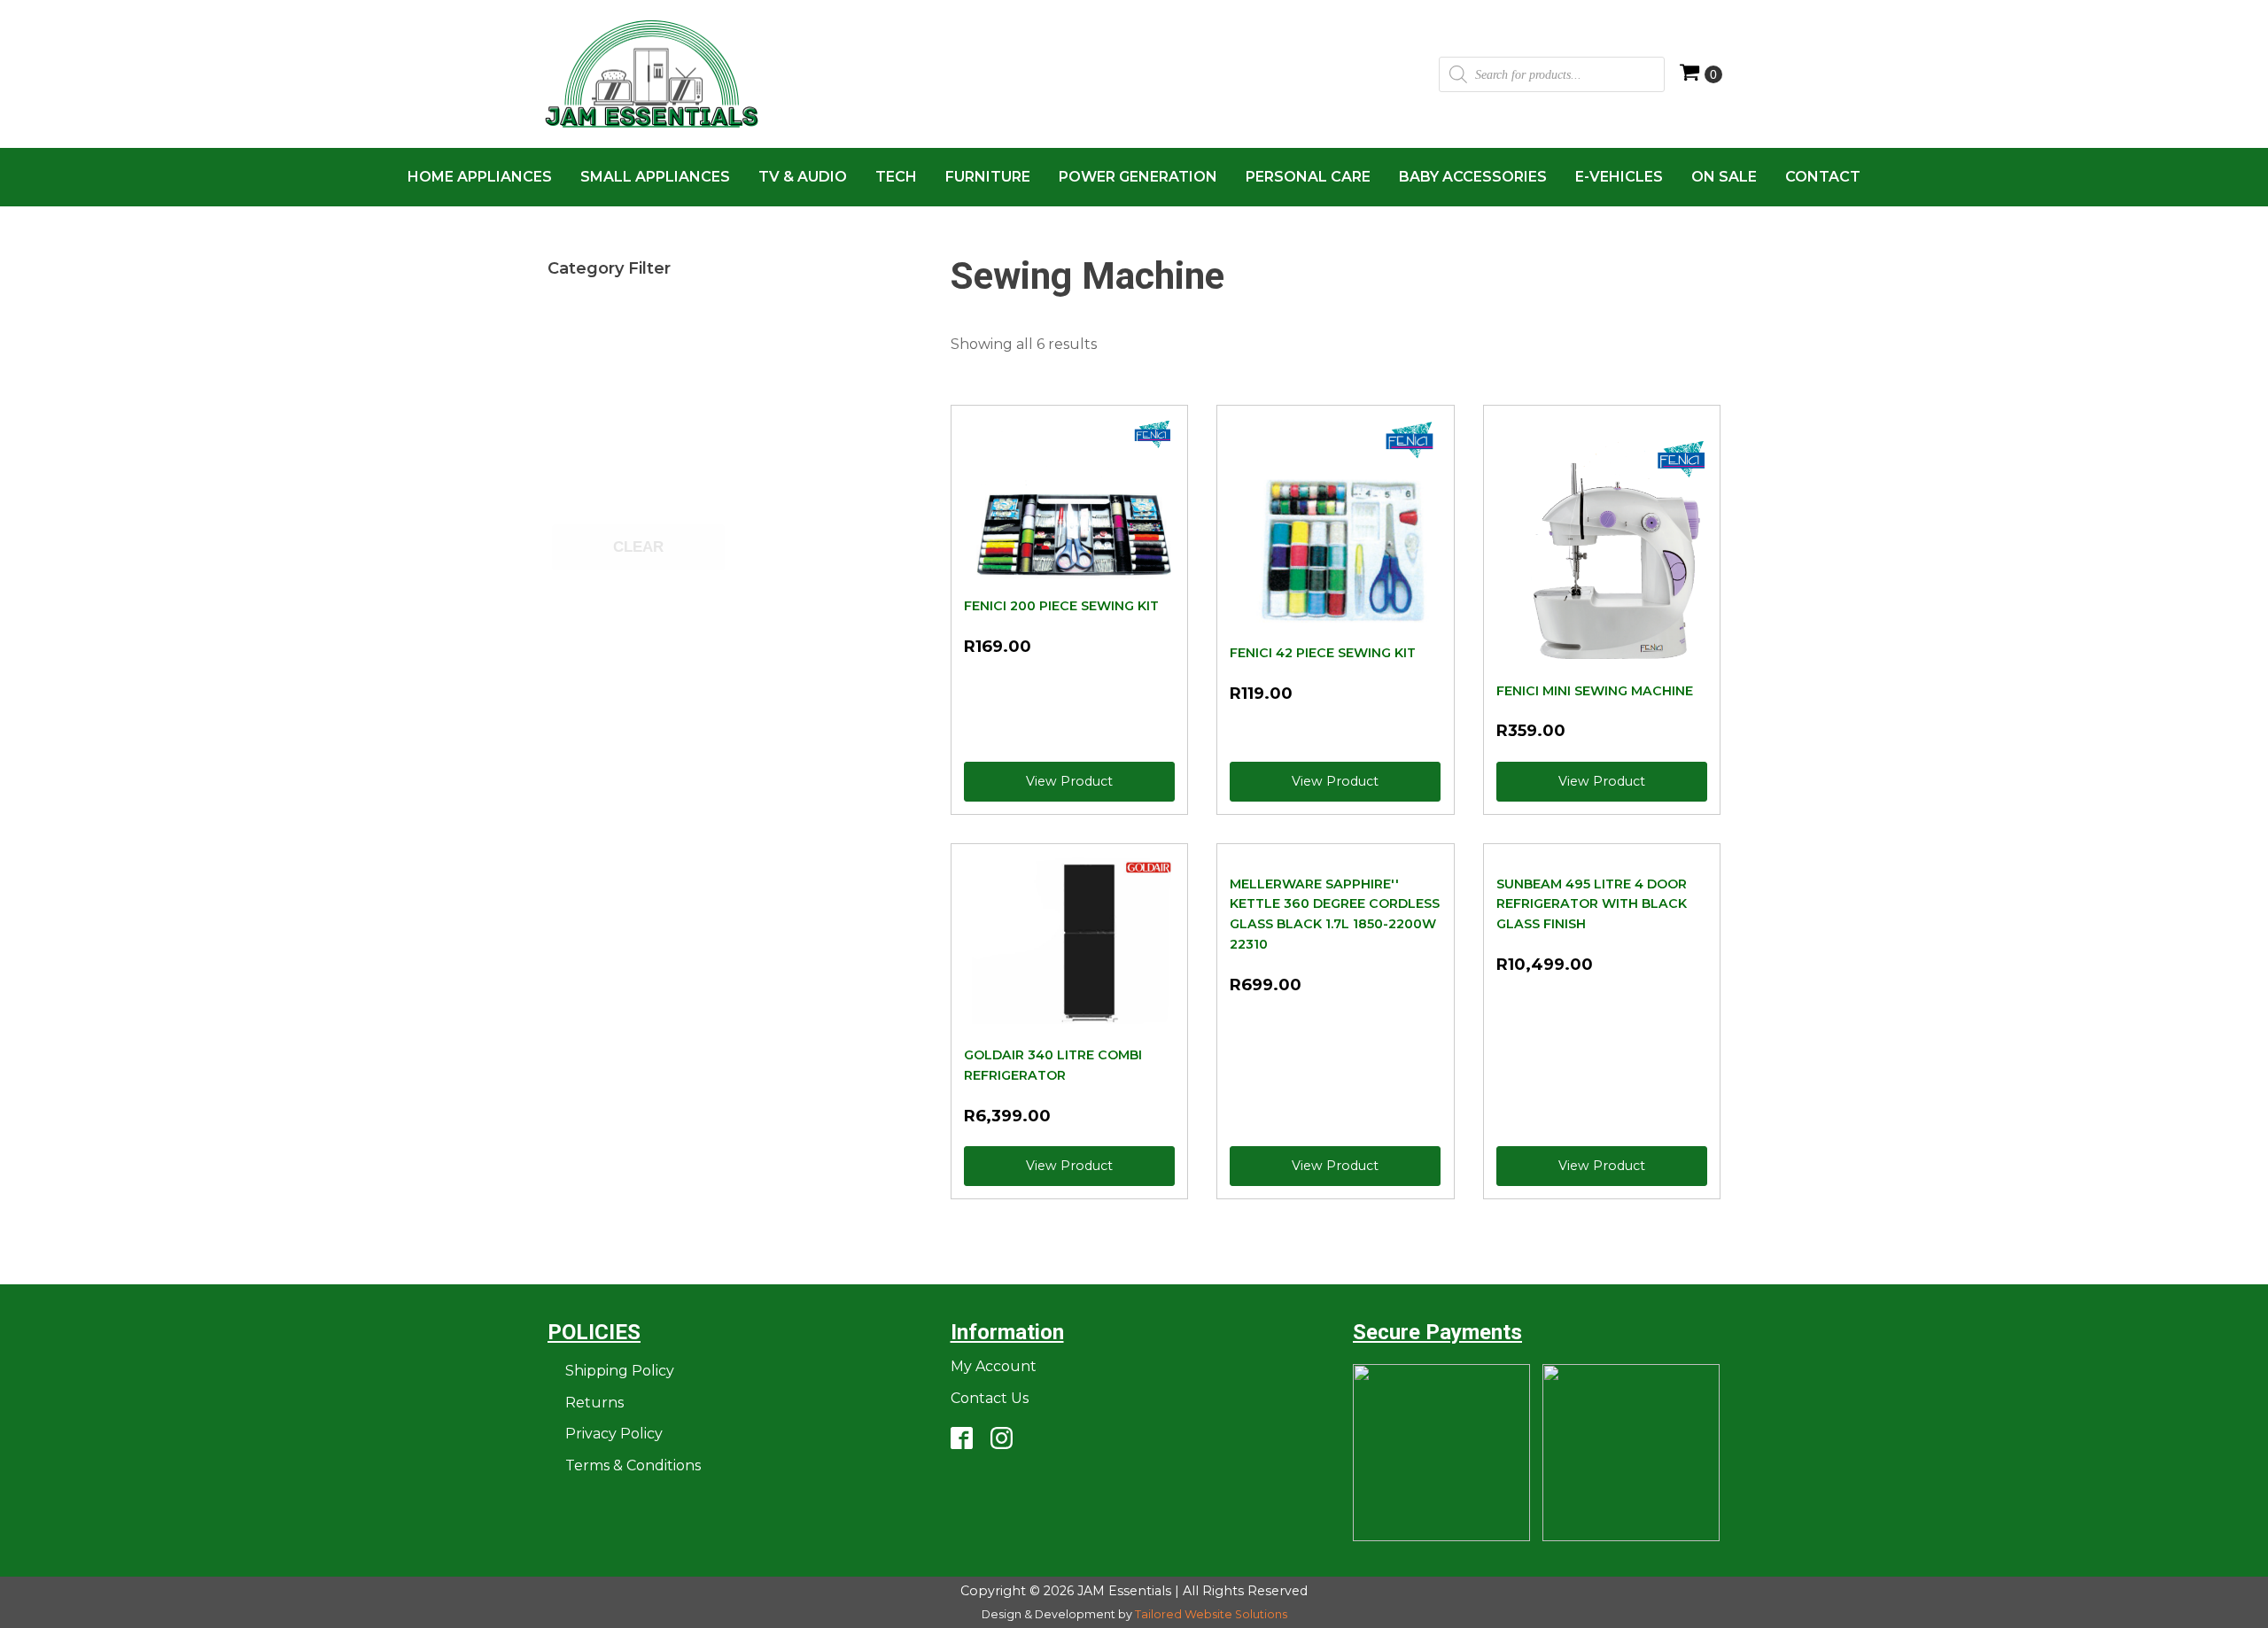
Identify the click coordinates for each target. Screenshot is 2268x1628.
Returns (594, 1403)
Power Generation (1138, 177)
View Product (1069, 781)
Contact (1823, 177)
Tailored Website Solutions (1211, 1614)
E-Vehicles (1619, 177)
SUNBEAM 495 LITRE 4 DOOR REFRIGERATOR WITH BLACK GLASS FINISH (1592, 904)
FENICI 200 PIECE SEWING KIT (1061, 606)
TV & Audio (803, 177)
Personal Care (1308, 177)
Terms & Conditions (633, 1465)
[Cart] (1701, 74)
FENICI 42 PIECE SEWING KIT (1323, 653)
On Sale (1724, 177)
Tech (896, 177)
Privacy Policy (614, 1434)
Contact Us (990, 1398)
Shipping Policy (620, 1371)
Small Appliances (655, 177)
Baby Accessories (1473, 177)
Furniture (988, 177)
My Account (994, 1366)
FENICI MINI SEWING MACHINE (1595, 691)
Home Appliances (480, 177)
